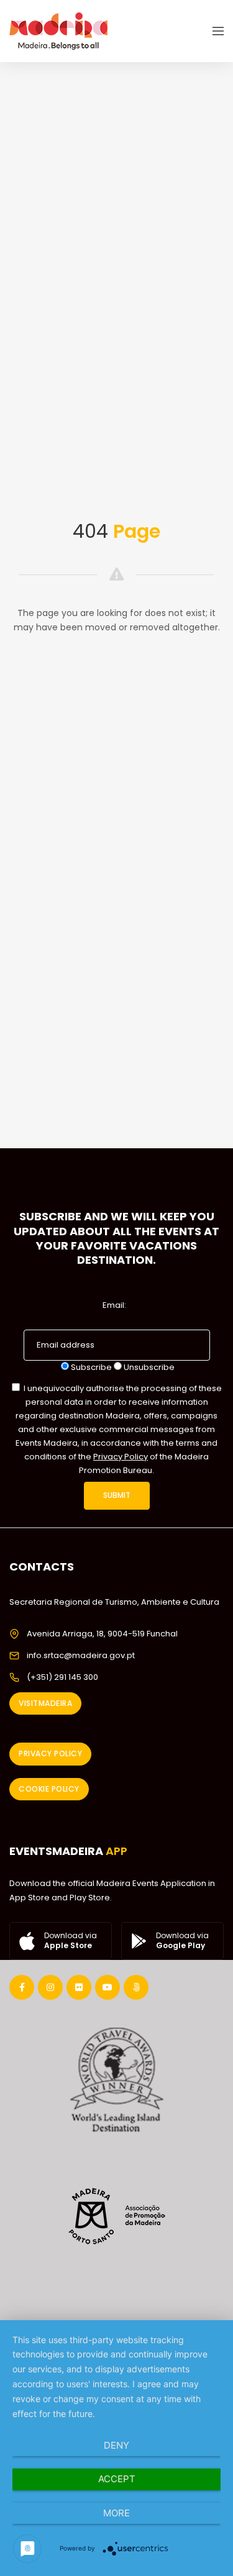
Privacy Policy (121, 1457)
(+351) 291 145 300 (62, 1677)
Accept (117, 2479)
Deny (116, 2445)
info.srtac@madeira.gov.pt (81, 1655)
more (116, 2513)
